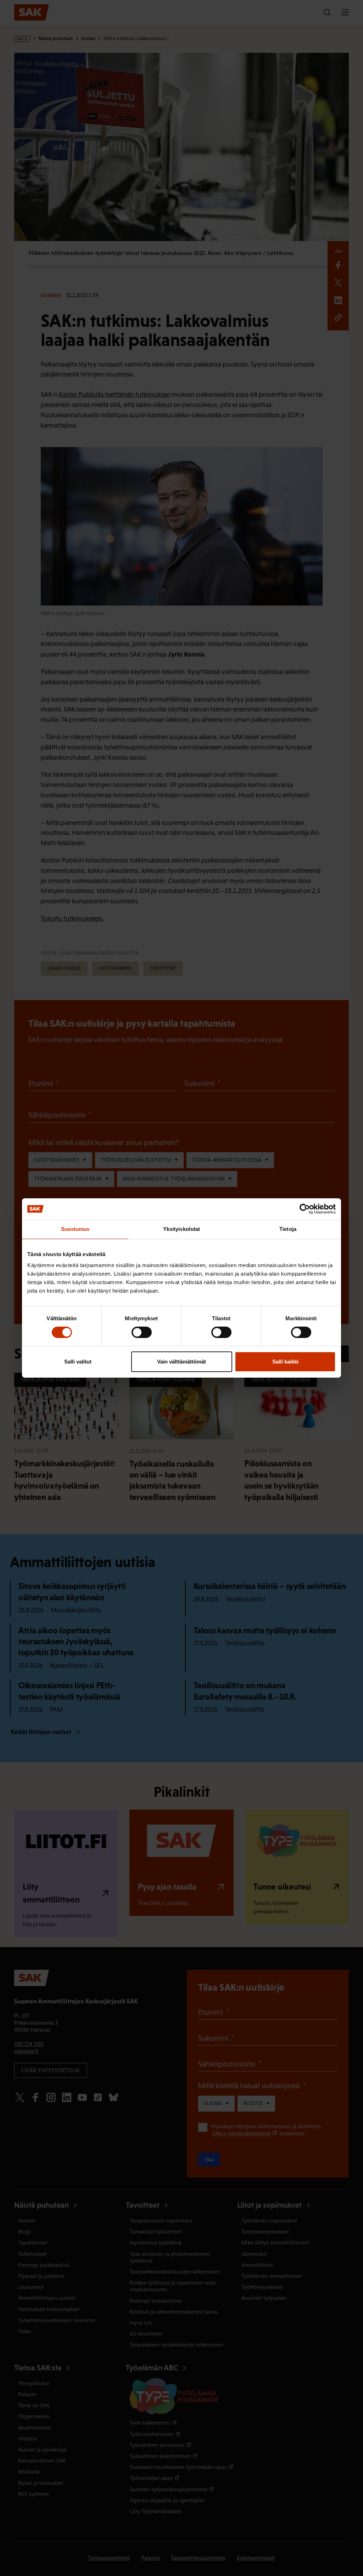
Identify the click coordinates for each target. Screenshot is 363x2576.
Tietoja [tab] (288, 1229)
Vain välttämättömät (181, 1362)
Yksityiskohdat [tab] (181, 1229)
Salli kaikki (285, 1362)
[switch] (142, 1332)
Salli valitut (78, 1362)
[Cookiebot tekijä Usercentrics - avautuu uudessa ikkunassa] (305, 1209)
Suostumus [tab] (75, 1229)
